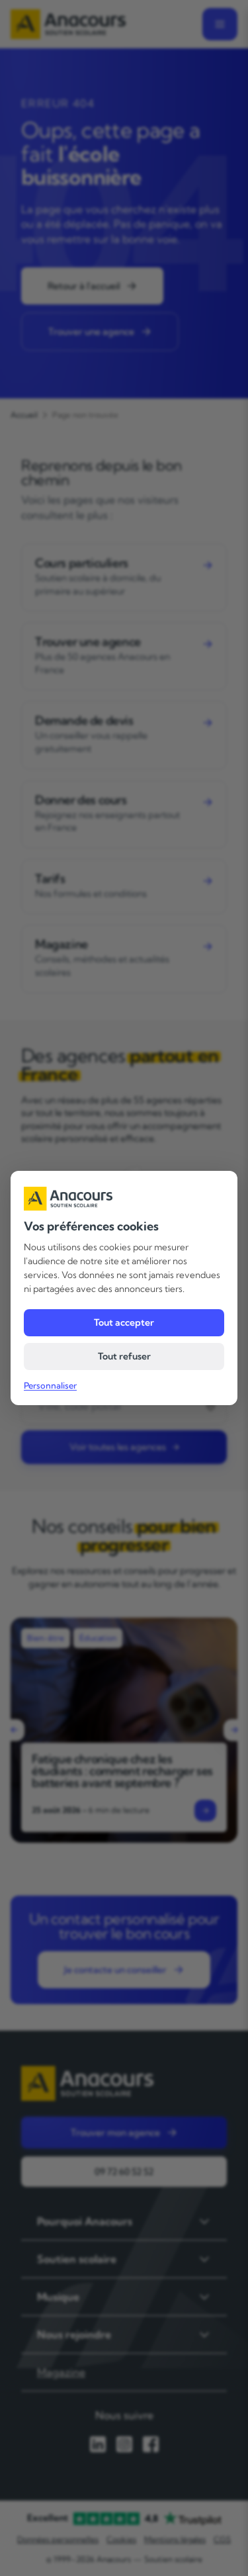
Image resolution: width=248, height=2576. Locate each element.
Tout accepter (124, 1322)
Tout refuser (124, 1356)
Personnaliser (50, 1385)
